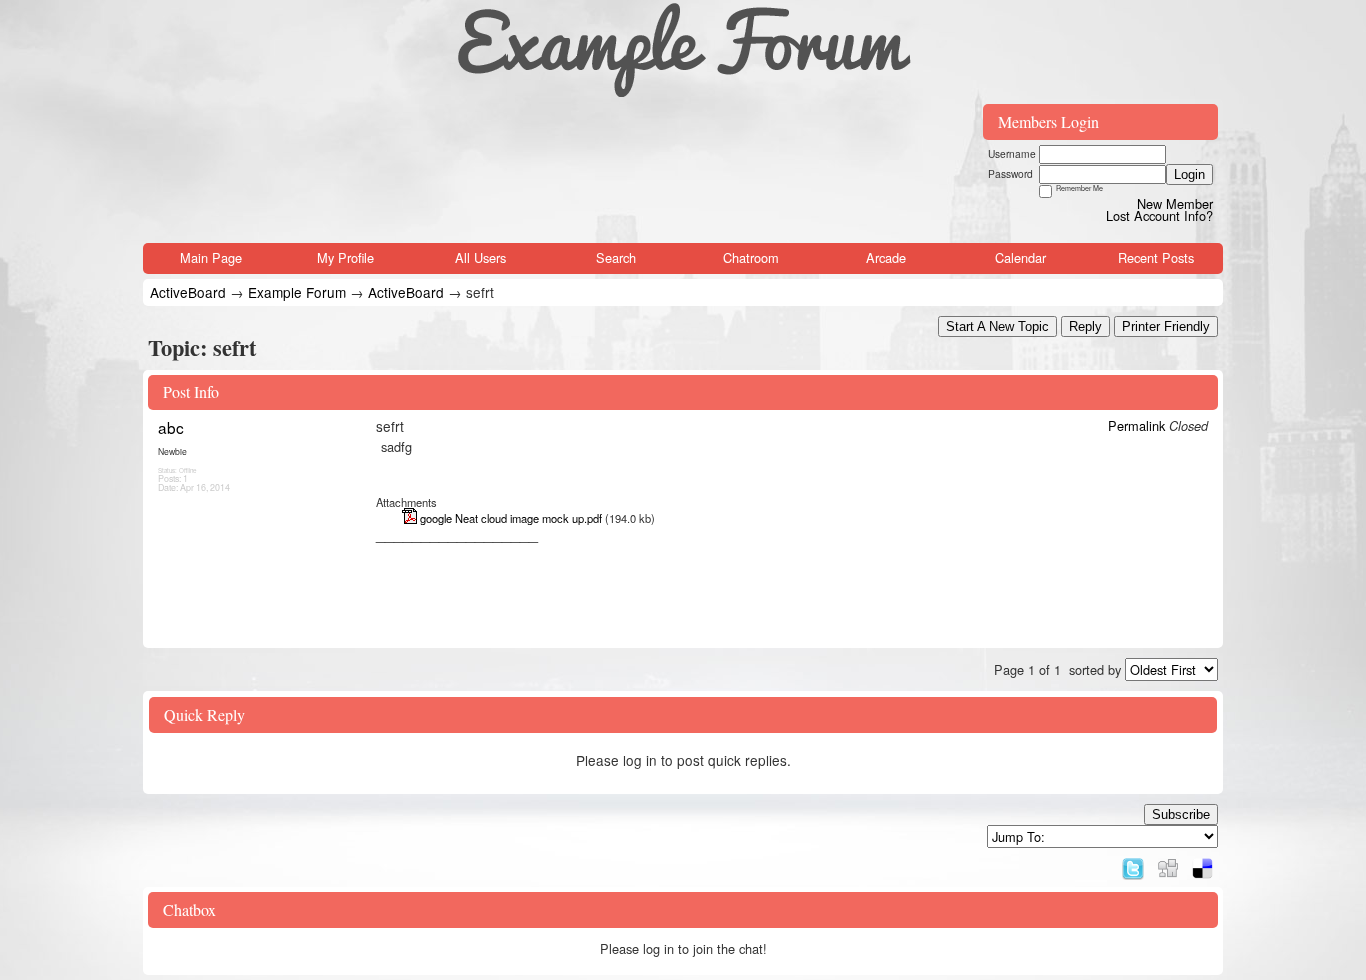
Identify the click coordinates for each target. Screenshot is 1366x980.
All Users (480, 257)
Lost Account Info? (1159, 215)
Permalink (1136, 425)
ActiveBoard (188, 292)
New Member (1175, 203)
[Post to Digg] (1168, 863)
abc (171, 427)
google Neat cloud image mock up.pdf (511, 518)
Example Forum (297, 292)
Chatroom (751, 257)
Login (1189, 174)
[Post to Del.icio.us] (1202, 863)
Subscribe (1181, 814)
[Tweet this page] (1133, 863)
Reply (1085, 326)
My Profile (345, 257)
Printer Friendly (1166, 326)
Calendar (1020, 257)
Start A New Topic (997, 326)
